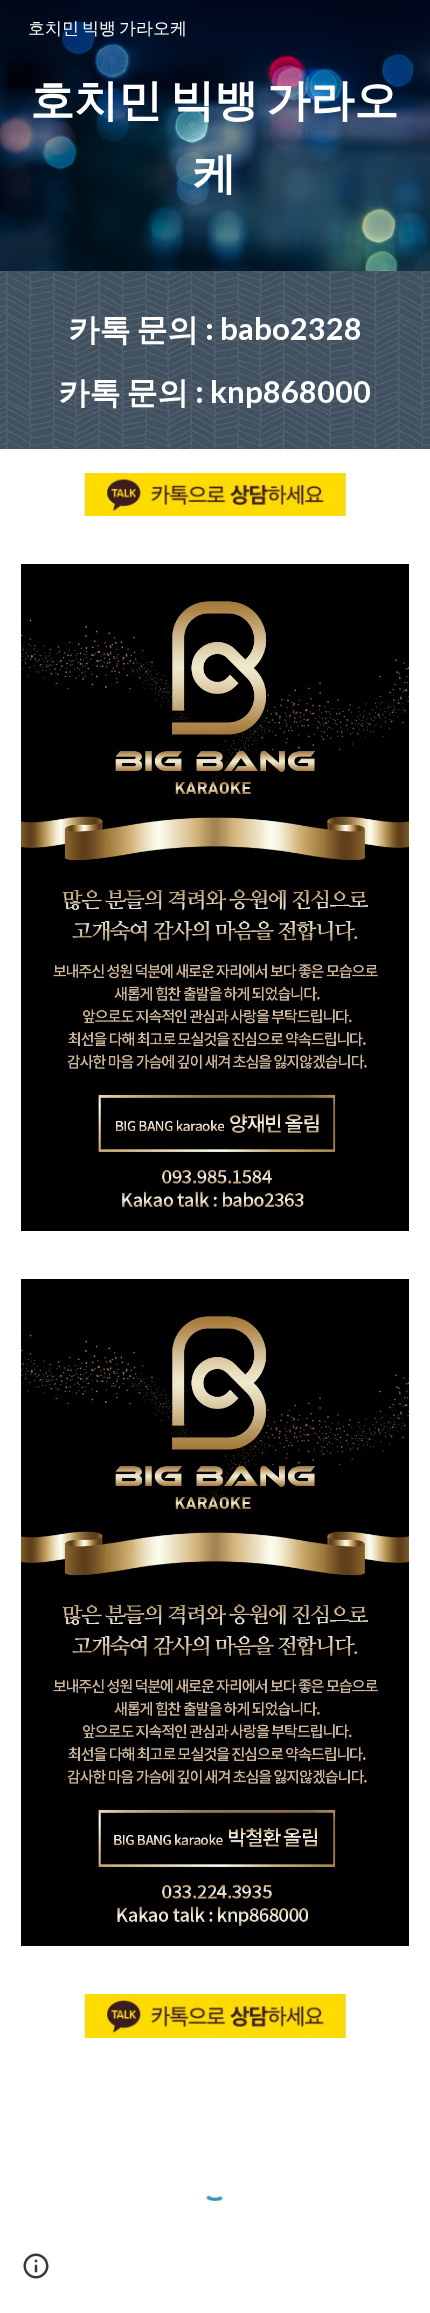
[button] (36, 2273)
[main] (215, 135)
